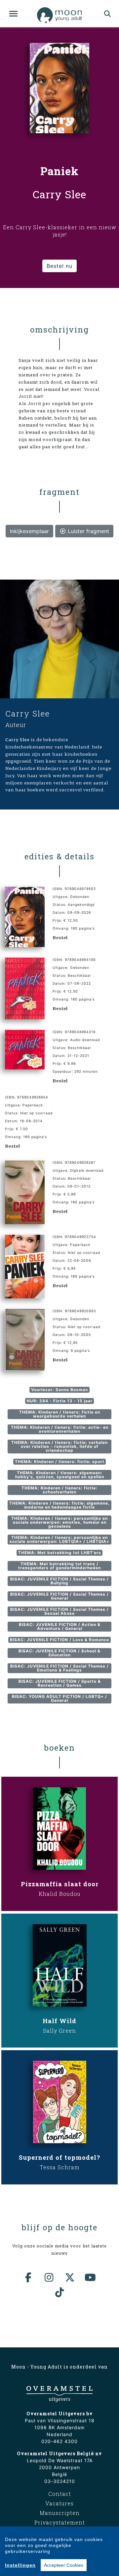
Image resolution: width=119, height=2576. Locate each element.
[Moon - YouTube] (91, 2277)
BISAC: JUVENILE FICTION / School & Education (59, 1653)
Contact (60, 2494)
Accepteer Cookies (64, 2565)
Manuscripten (60, 2513)
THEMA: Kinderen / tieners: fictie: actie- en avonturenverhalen (60, 1429)
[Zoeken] (108, 14)
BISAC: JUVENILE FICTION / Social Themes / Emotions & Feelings (59, 1668)
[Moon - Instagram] (49, 2277)
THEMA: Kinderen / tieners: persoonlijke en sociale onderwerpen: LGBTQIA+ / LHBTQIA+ (59, 1539)
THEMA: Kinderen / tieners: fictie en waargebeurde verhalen (60, 1414)
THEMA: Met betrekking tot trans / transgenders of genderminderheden (59, 1566)
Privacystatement (60, 2522)
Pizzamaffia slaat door (60, 1884)
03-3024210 (60, 2481)
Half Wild (59, 2021)
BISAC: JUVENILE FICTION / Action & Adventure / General (60, 1626)
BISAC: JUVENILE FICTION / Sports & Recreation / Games (60, 1683)
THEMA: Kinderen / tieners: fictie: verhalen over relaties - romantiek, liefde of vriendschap (59, 1446)
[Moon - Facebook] (29, 2277)
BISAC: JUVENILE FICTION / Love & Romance (59, 1640)
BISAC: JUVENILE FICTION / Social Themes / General (59, 1596)
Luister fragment (88, 531)
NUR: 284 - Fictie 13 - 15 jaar (60, 1401)
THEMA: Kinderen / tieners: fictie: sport (60, 1462)
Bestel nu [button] (59, 266)
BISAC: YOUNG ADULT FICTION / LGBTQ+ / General (59, 1698)
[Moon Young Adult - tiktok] (59, 2292)
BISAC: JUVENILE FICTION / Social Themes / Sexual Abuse (59, 1611)
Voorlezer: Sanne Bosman (59, 1390)
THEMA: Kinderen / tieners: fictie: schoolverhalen (59, 1490)
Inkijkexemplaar (29, 531)
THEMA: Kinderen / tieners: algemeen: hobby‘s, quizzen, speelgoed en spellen (60, 1475)
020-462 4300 (59, 2441)
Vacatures (59, 2503)
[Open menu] (13, 14)
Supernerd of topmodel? (59, 2157)
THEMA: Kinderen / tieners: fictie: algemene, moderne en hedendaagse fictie (59, 1505)
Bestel (60, 938)
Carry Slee (28, 714)
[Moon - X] (70, 2277)
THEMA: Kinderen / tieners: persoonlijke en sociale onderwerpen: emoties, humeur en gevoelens (59, 1522)
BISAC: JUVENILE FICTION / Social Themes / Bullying (59, 1581)
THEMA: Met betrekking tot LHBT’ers (60, 1553)
